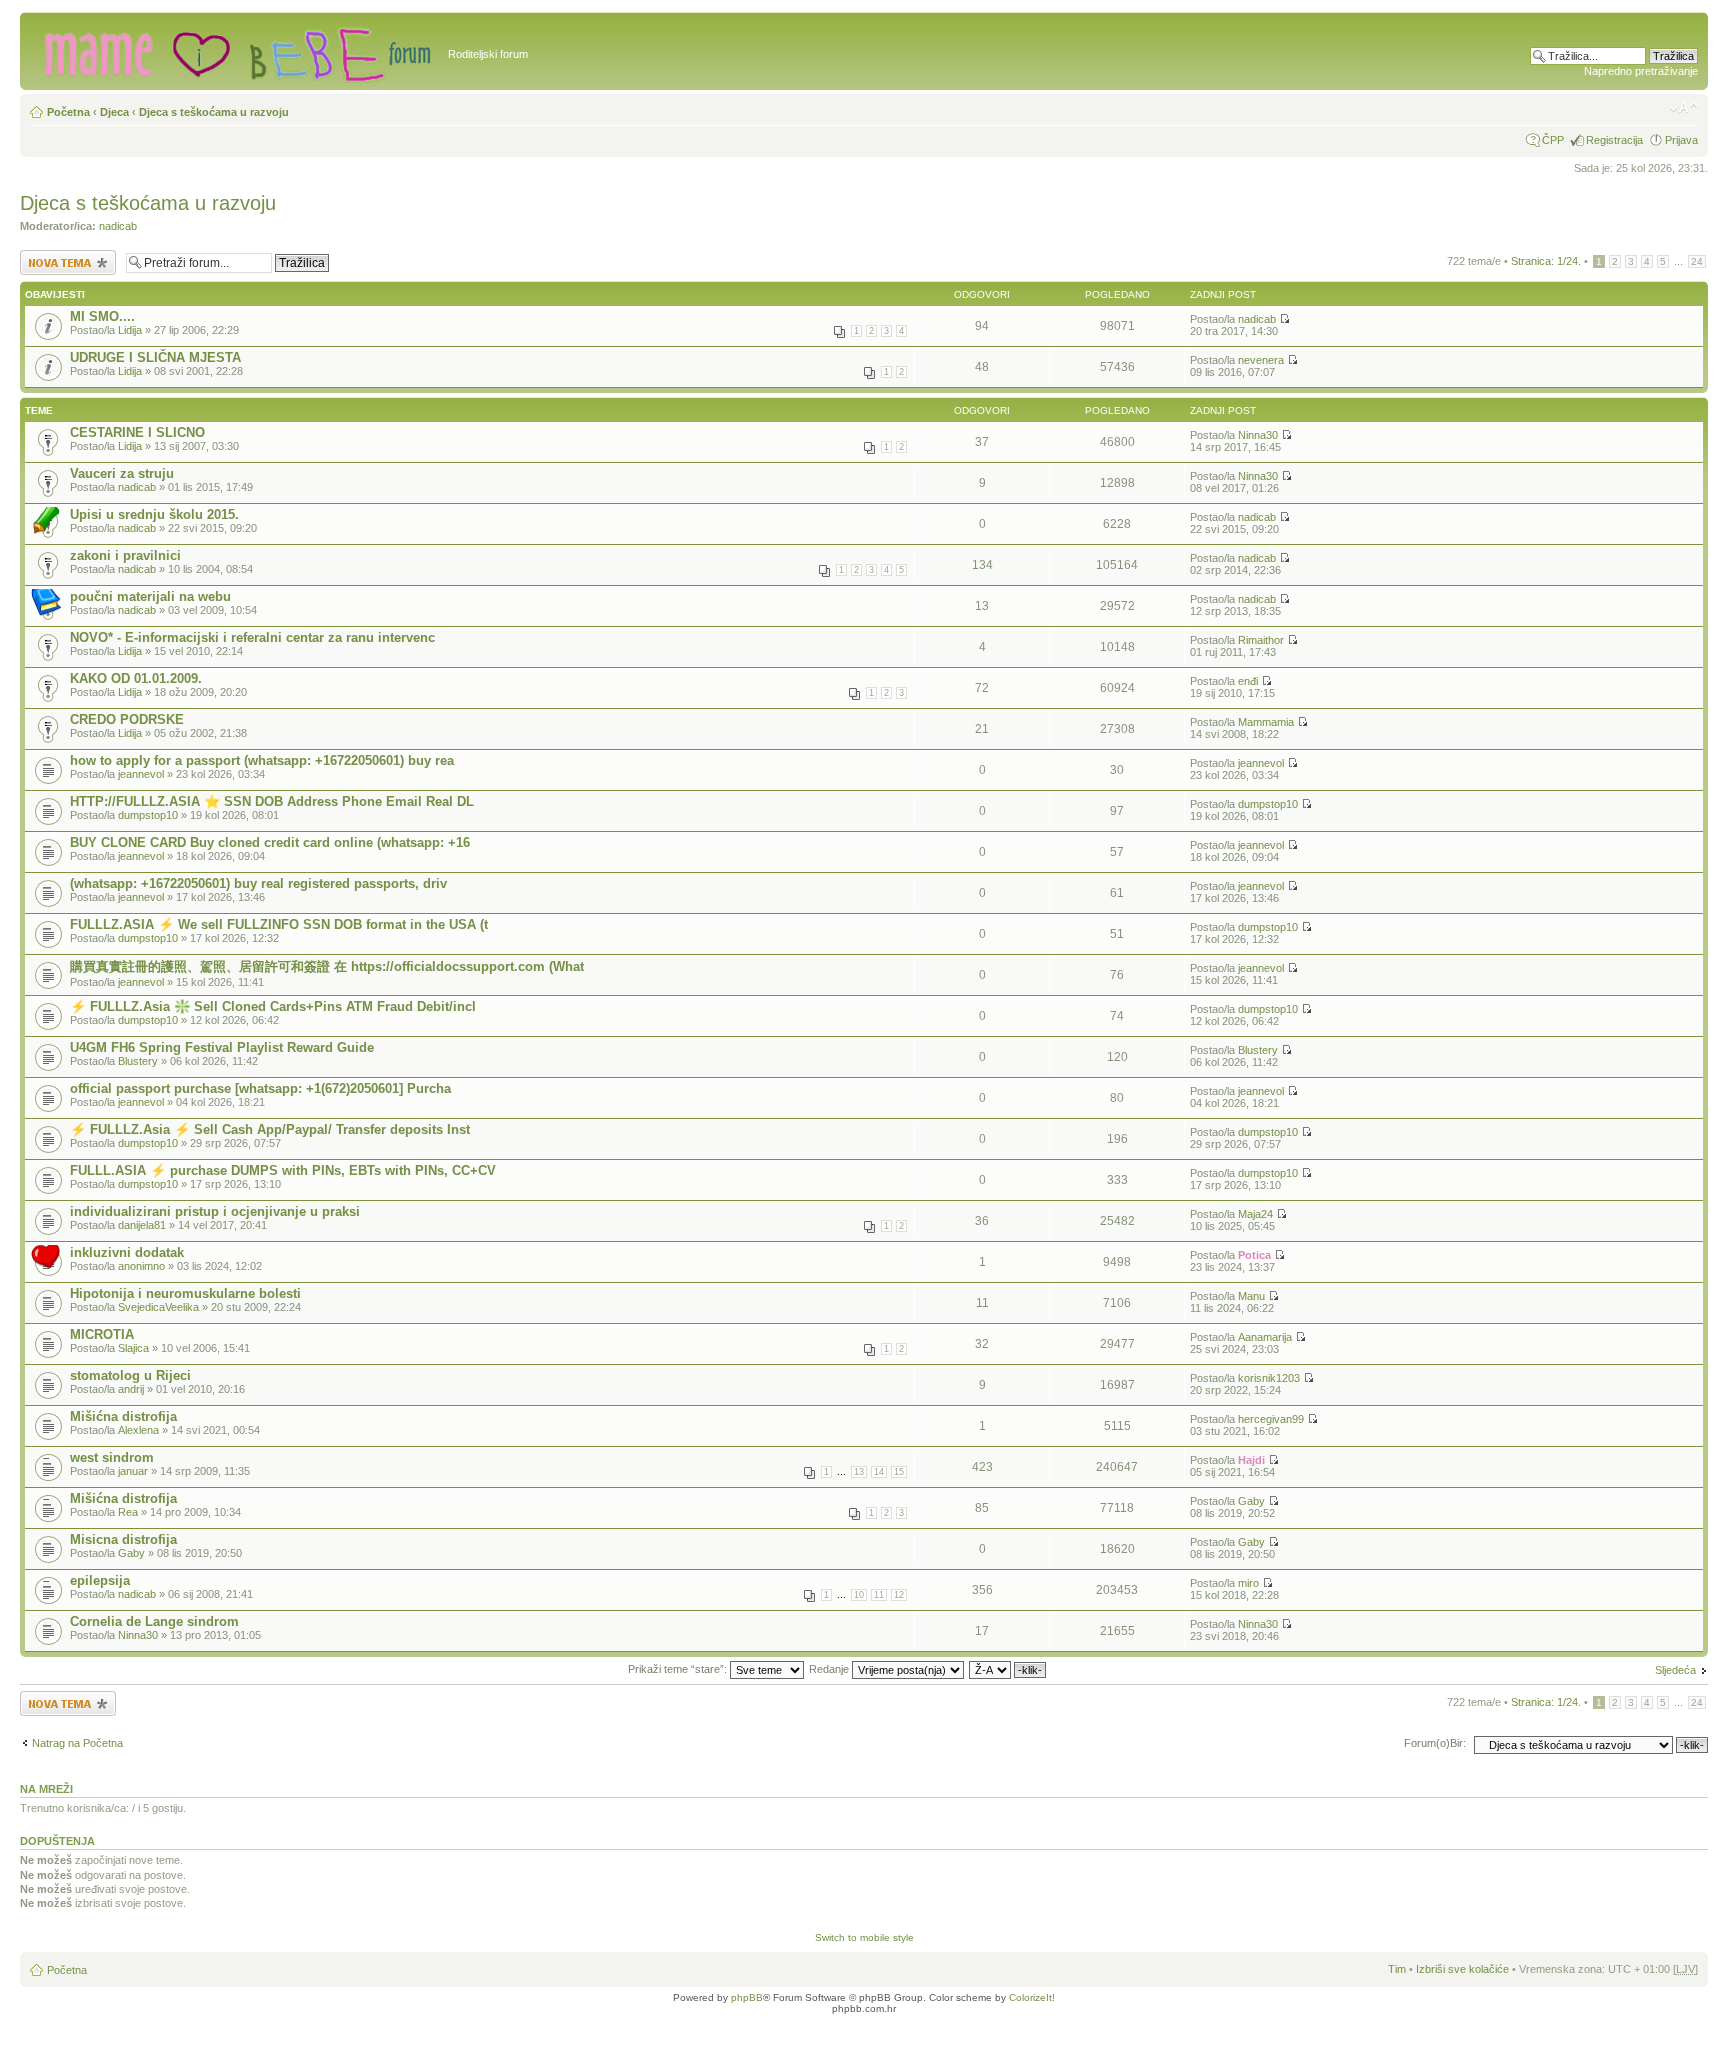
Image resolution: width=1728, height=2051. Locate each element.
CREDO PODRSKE (127, 719)
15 (899, 1472)
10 (859, 1595)
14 (879, 1472)
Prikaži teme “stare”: (679, 1669)
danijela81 (142, 1225)
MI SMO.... (102, 316)
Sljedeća (1675, 1670)
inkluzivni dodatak (127, 1252)
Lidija (130, 330)
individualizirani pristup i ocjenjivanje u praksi (215, 1211)
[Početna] (236, 51)
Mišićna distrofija (123, 1416)
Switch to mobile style (864, 1937)
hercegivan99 (1271, 1419)
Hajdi (1251, 1460)
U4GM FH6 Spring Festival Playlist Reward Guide (222, 1047)
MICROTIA (102, 1334)
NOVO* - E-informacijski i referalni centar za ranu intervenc (252, 637)
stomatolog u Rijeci (130, 1375)
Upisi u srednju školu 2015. (154, 514)
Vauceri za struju (122, 473)
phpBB (747, 1997)
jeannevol (141, 774)
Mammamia (1266, 722)
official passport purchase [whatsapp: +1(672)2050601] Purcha (260, 1088)
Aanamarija (1265, 1337)
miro (1248, 1583)
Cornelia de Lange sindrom (154, 1621)
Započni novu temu (66, 256)
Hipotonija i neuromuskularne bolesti (185, 1293)
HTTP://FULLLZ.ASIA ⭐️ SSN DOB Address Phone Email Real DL (272, 801)
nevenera (1261, 360)
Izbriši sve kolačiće (1462, 1969)
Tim (1397, 1969)
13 (859, 1472)
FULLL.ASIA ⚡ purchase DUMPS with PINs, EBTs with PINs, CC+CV (283, 1170)
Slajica (133, 1348)
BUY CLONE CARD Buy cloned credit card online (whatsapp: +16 (270, 842)
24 (1697, 261)
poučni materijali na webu (150, 596)
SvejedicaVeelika (158, 1307)
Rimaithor (1261, 640)
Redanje (830, 1669)
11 (879, 1595)
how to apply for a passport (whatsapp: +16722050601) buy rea (262, 760)
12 (899, 1595)
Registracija (1614, 140)
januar (133, 1471)
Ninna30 (1258, 435)
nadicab (118, 226)
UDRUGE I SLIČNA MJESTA (155, 357)
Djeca (114, 112)
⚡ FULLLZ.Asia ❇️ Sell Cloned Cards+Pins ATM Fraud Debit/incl (273, 1006)
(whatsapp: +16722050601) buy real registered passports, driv (258, 883)
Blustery (138, 1061)
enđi (1248, 681)
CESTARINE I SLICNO (137, 432)
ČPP (1553, 140)
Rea (128, 1512)
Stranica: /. (1546, 261)
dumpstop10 (148, 815)
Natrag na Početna (77, 1743)
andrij (131, 1389)
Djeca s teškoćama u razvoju (214, 112)
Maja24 (1255, 1214)
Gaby (1251, 1501)
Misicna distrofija (123, 1539)
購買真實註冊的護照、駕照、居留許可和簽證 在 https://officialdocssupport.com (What (327, 966)
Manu (1251, 1296)
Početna (68, 112)
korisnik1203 (1269, 1378)
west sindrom (112, 1457)
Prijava (1681, 140)
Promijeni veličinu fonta (1683, 108)
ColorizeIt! (1032, 1997)
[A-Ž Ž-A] (1008, 1669)
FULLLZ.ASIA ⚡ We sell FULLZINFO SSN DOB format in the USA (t (279, 924)
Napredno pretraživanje (1641, 71)
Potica (1254, 1255)
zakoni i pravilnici (125, 555)
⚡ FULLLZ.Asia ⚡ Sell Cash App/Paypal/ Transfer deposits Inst (270, 1129)
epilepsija (100, 1580)
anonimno (141, 1266)
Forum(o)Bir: (1435, 1743)
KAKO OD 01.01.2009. (136, 678)
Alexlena (138, 1430)
